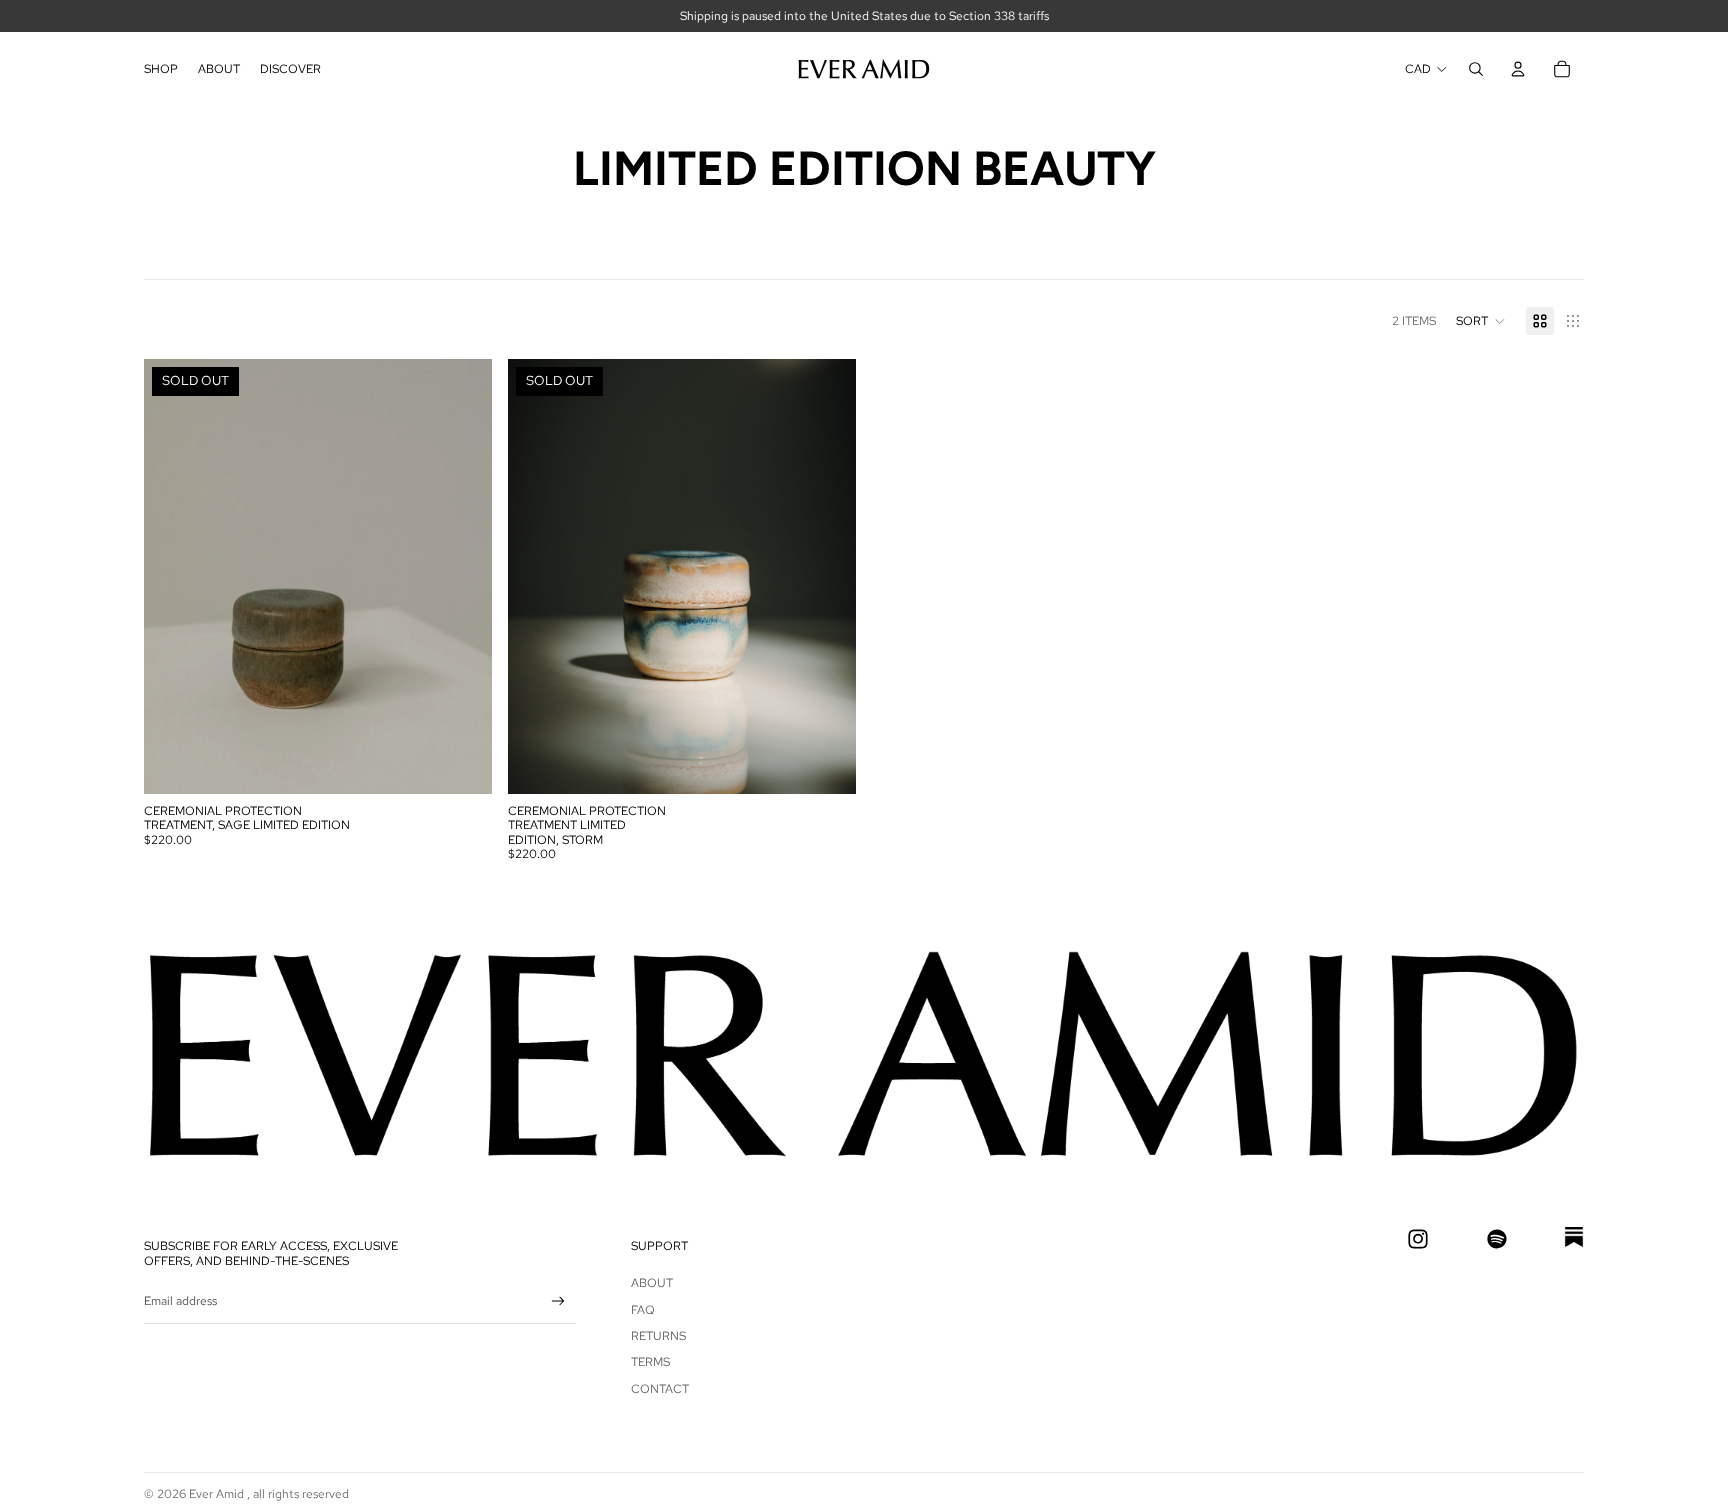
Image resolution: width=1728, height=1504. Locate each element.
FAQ (643, 1310)
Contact (660, 1389)
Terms (650, 1362)
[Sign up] (558, 1301)
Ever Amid (218, 1494)
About (652, 1283)
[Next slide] (462, 577)
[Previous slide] (174, 577)
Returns (658, 1336)
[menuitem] (161, 69)
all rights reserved (301, 1494)
